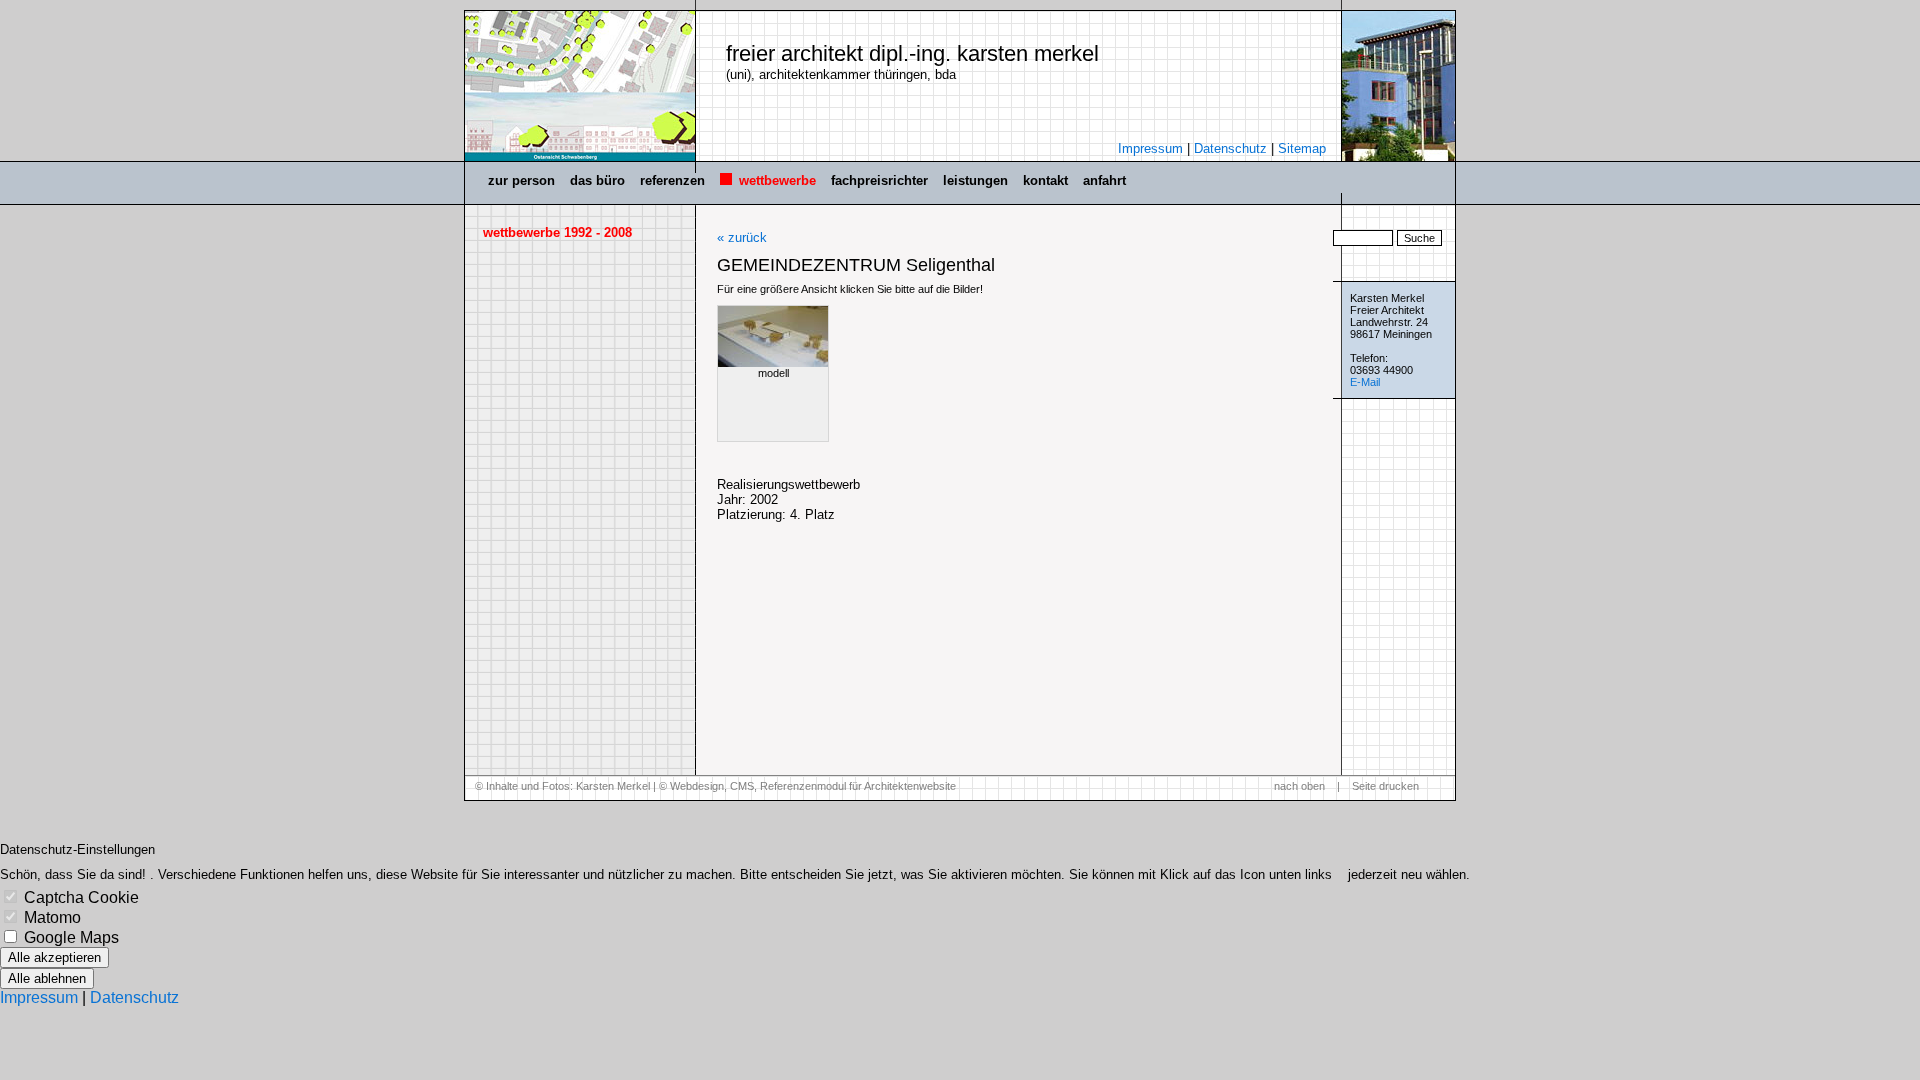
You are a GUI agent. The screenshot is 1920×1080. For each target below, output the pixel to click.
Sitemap (1302, 148)
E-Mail (1365, 382)
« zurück (742, 237)
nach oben (1299, 786)
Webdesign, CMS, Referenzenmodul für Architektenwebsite (813, 786)
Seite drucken (1385, 786)
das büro (597, 180)
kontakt (1045, 180)
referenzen (672, 180)
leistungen (975, 180)
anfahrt (1104, 180)
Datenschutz (1230, 148)
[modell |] (773, 336)
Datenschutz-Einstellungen (77, 849)
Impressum (1150, 148)
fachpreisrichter (879, 180)
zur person (521, 180)
